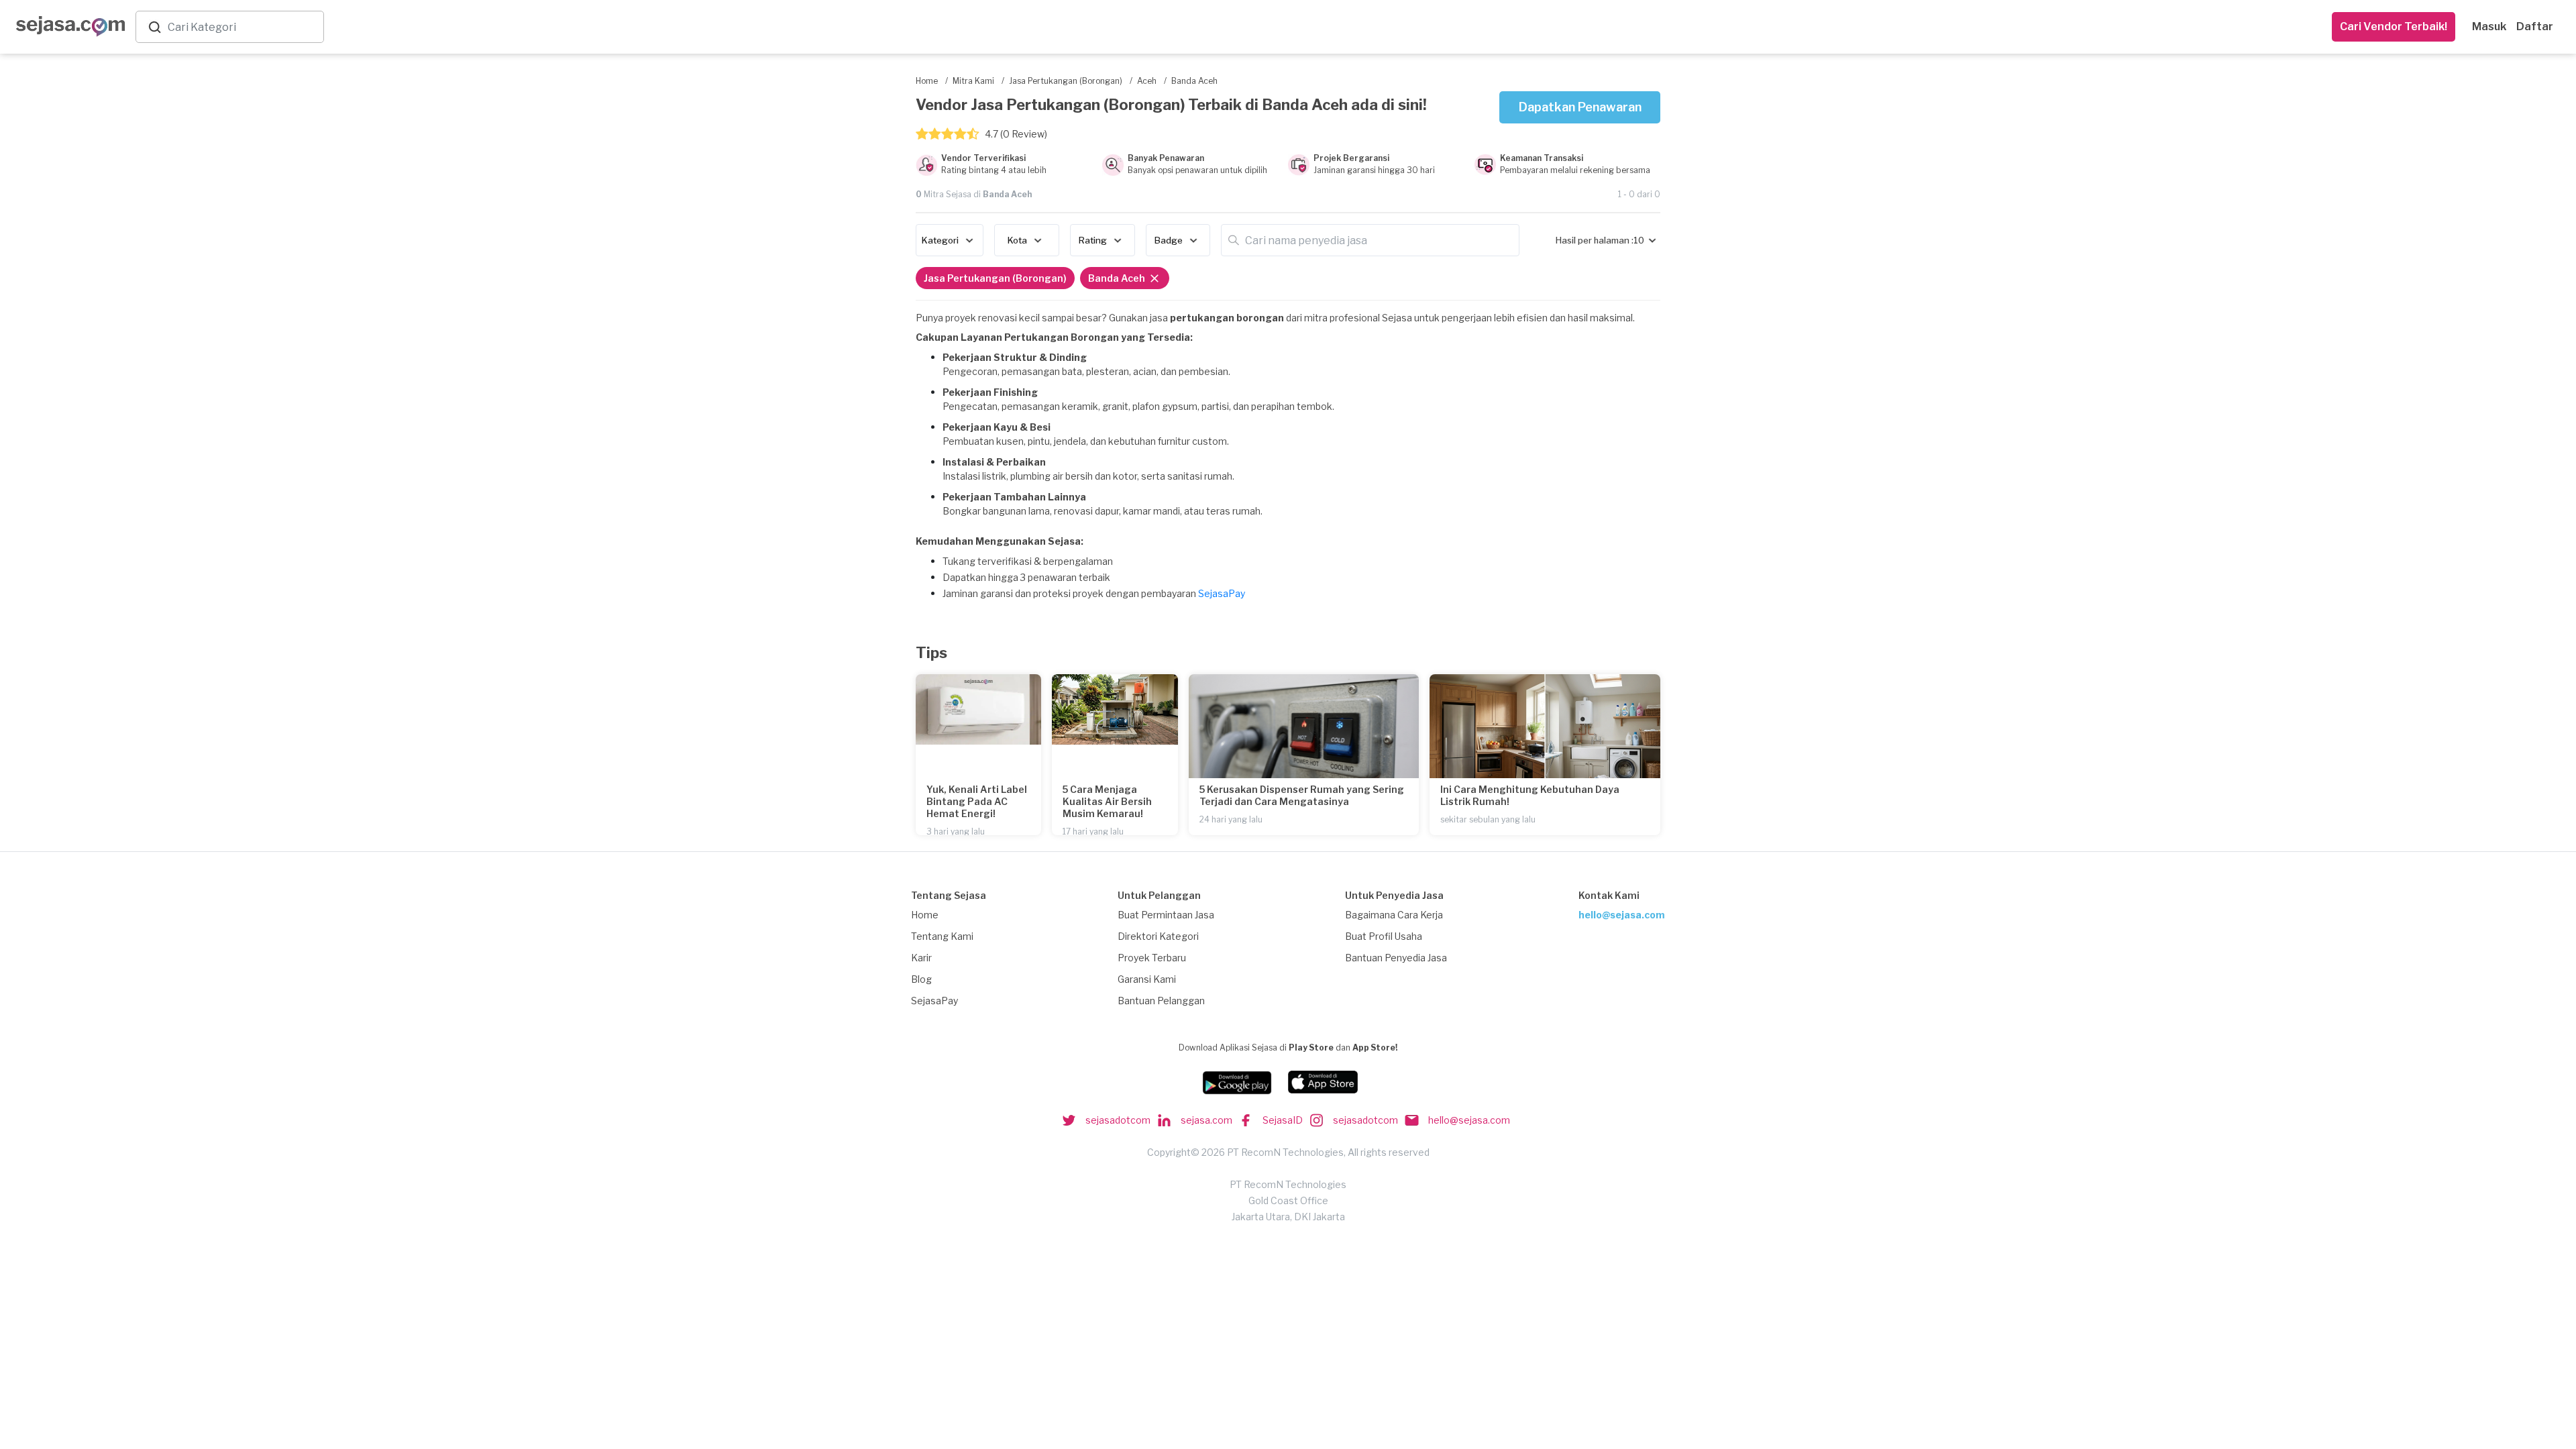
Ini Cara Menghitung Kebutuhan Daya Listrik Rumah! (1530, 795)
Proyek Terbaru (1152, 958)
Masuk (2489, 26)
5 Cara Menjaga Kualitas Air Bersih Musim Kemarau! (1107, 801)
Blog (921, 979)
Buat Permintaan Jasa (1166, 915)
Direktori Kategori (1158, 936)
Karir (921, 958)
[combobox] (243, 27)
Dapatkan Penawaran (1580, 107)
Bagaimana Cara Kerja (1394, 915)
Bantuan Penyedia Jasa (1396, 958)
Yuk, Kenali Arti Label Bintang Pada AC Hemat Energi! (977, 801)
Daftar (2535, 26)
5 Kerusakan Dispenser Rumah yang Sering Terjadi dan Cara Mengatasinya (1302, 795)
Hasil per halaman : (1595, 240)
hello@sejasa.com (1622, 915)
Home (925, 915)
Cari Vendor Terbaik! (2394, 26)
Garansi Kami (1147, 979)
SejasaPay (1222, 593)
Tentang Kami (942, 936)
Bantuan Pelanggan (1161, 1001)
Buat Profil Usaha (1384, 936)
